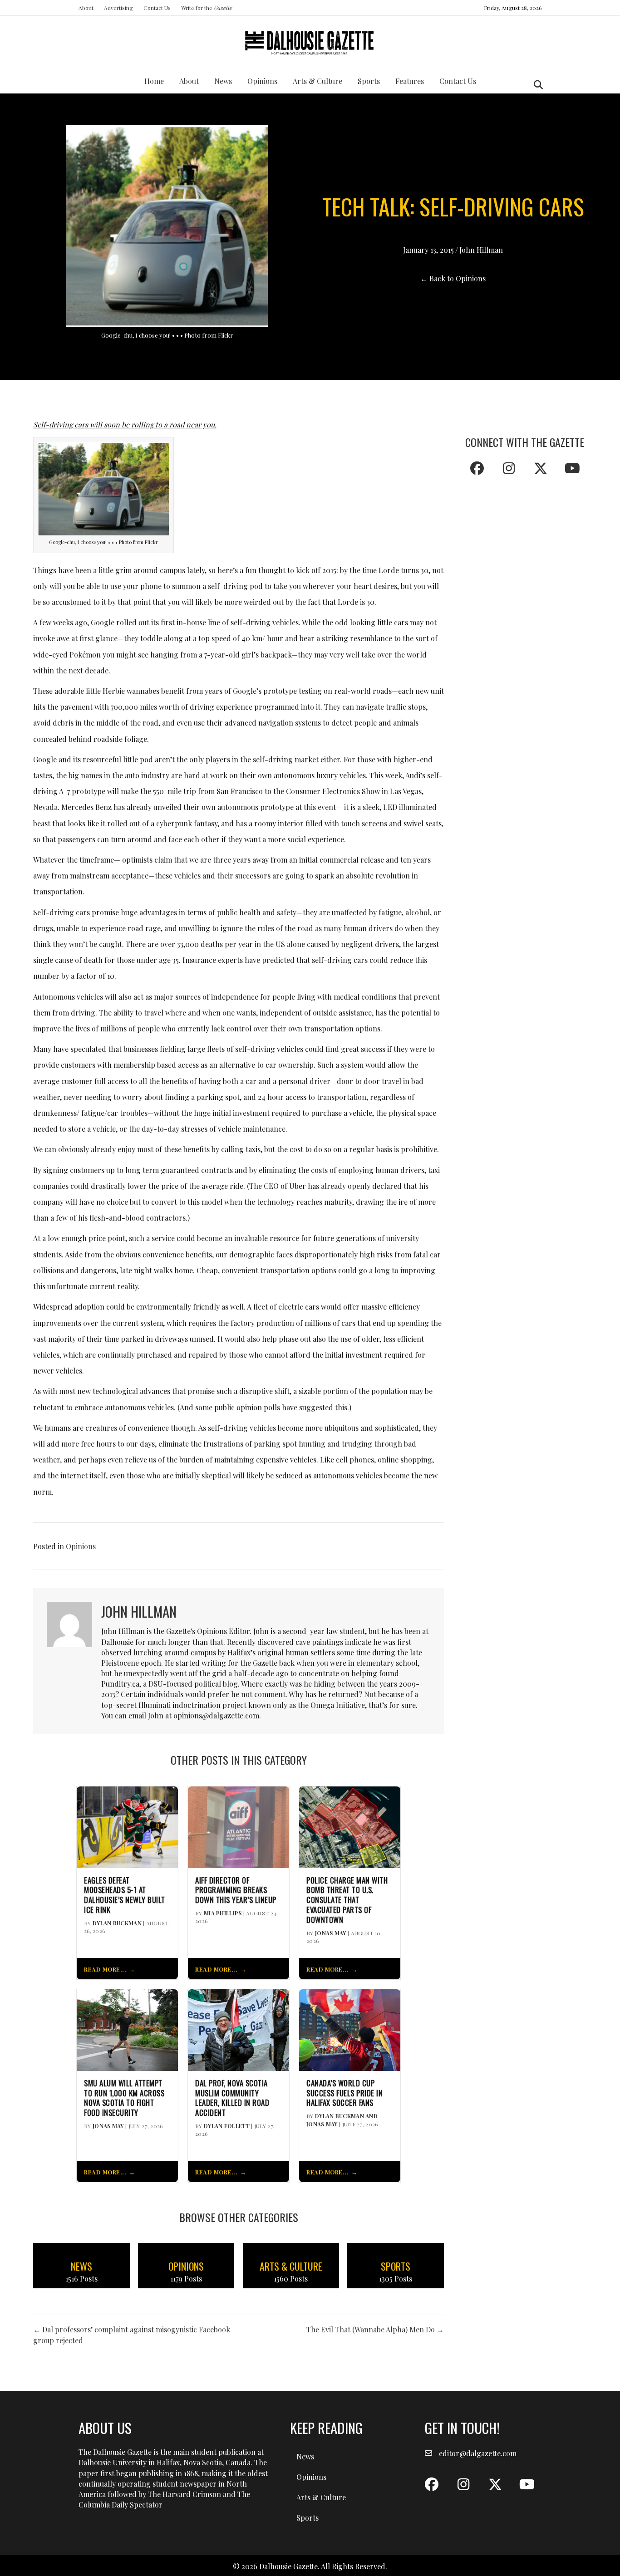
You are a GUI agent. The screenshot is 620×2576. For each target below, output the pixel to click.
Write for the (207, 8)
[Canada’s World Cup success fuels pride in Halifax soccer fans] (350, 2029)
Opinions (262, 81)
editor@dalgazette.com (478, 2453)
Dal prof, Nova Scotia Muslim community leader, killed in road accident (232, 2098)
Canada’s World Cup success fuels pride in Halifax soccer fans (344, 2093)
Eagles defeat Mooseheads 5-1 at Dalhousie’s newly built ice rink (125, 1895)
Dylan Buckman (117, 1923)
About (86, 8)
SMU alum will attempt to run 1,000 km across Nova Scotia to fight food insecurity (124, 2098)
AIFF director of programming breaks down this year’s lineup (236, 1890)
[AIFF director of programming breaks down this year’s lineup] (239, 1826)
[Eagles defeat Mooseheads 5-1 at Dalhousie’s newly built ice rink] (127, 1826)
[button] (477, 468)
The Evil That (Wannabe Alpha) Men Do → (375, 2329)
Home (154, 81)
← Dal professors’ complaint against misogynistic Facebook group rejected (132, 2335)
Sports (369, 81)
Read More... (105, 1969)
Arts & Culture (317, 81)
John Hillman (481, 250)
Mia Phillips (223, 1913)
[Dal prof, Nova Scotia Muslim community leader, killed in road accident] (239, 2029)
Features (410, 81)
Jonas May (331, 1933)
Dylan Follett (227, 2126)
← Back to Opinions (453, 278)
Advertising (118, 8)
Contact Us (157, 8)
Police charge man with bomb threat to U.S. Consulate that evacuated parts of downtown (347, 1900)
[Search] (536, 85)
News (223, 81)
